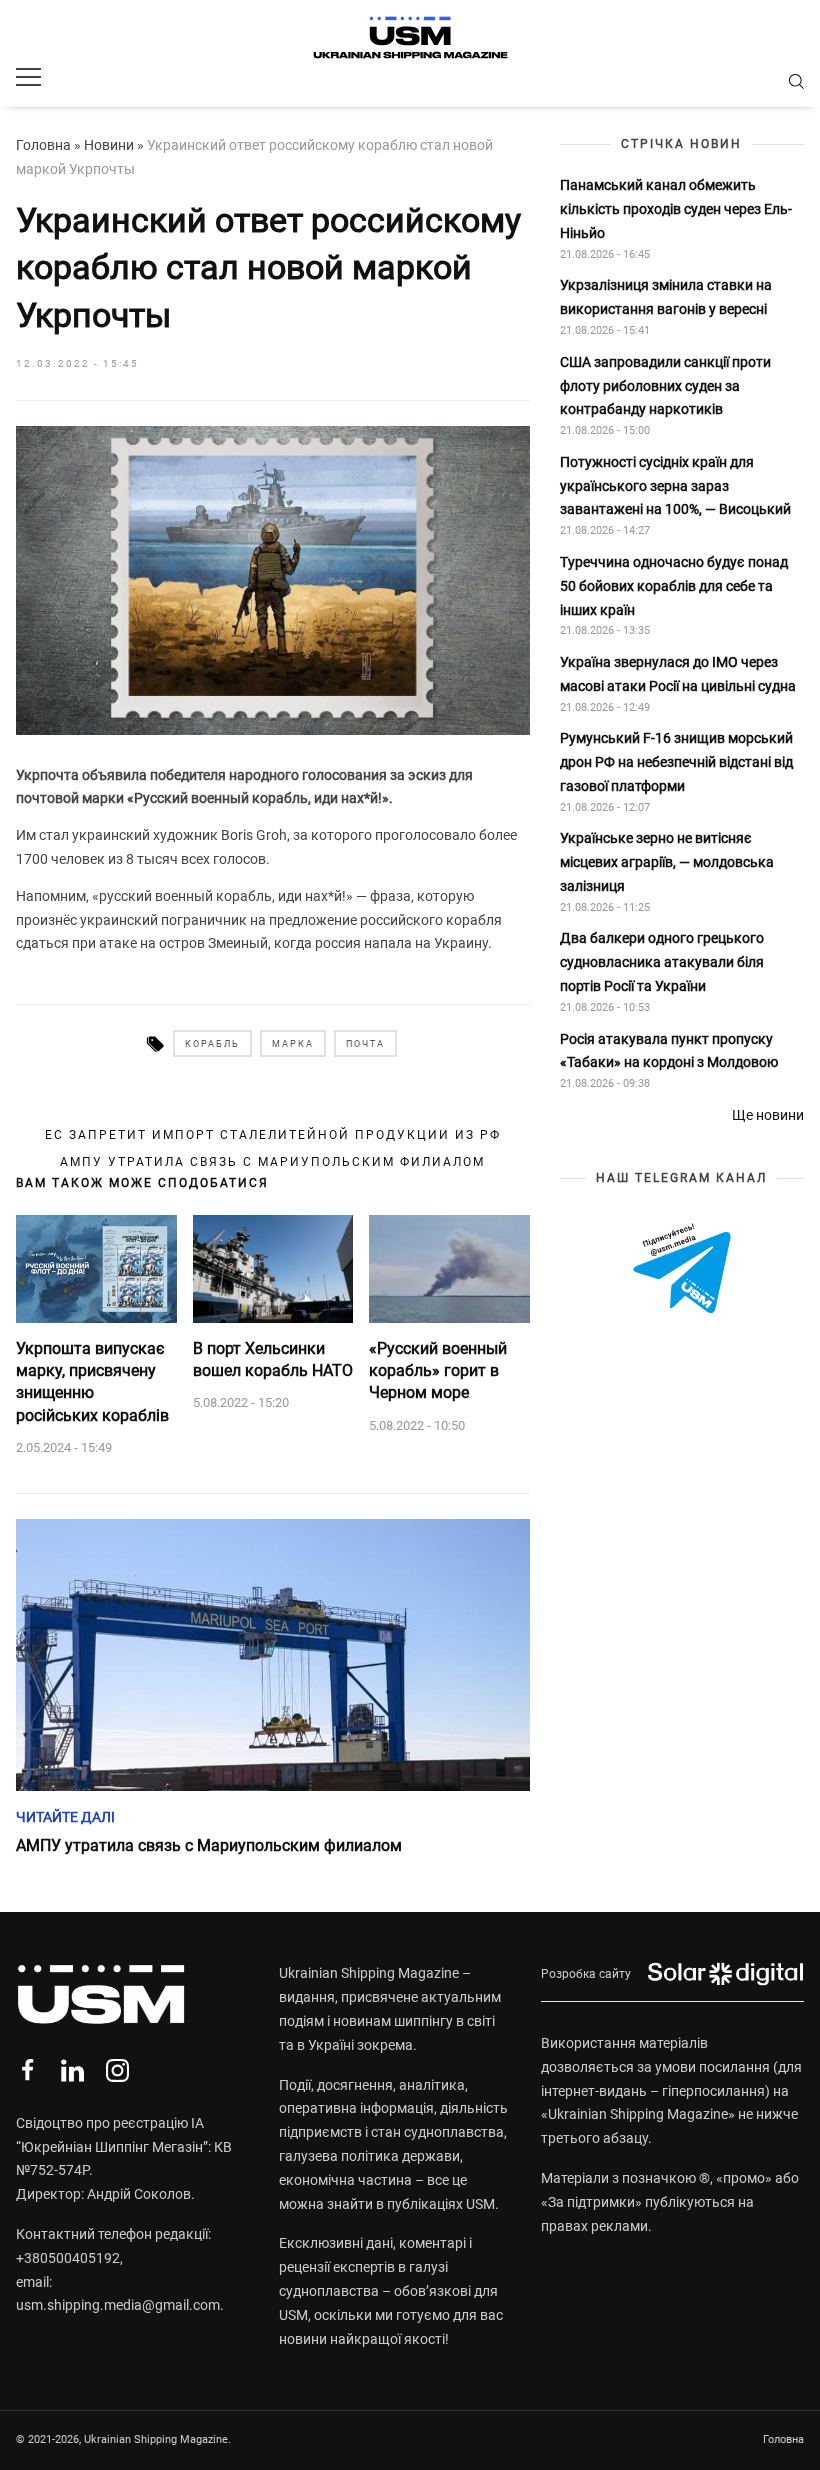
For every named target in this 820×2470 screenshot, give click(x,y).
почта (365, 1044)
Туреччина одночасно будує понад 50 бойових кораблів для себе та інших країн (674, 586)
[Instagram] (117, 2070)
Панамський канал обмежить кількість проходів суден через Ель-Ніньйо (676, 209)
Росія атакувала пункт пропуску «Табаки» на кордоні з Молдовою (669, 1051)
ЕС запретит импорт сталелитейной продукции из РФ (273, 1135)
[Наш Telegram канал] (682, 1269)
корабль (212, 1044)
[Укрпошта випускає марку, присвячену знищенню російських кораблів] (96, 1269)
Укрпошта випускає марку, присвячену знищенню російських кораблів (92, 1382)
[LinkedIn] (72, 2070)
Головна (43, 145)
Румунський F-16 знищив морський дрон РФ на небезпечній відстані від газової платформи (676, 762)
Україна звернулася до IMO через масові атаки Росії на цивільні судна (678, 674)
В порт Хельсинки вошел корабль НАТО (273, 1359)
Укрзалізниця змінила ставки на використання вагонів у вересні (666, 297)
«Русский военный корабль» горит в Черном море (438, 1371)
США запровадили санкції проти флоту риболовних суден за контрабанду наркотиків (665, 386)
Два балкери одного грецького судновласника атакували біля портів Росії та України (662, 962)
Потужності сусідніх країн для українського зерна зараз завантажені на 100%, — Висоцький (675, 486)
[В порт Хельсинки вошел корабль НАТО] (273, 1269)
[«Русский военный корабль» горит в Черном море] (449, 1269)
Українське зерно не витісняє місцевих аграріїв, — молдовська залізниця (667, 862)
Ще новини (768, 1115)
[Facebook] (27, 2070)
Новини (109, 145)
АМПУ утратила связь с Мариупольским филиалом (272, 1162)
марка (293, 1044)
